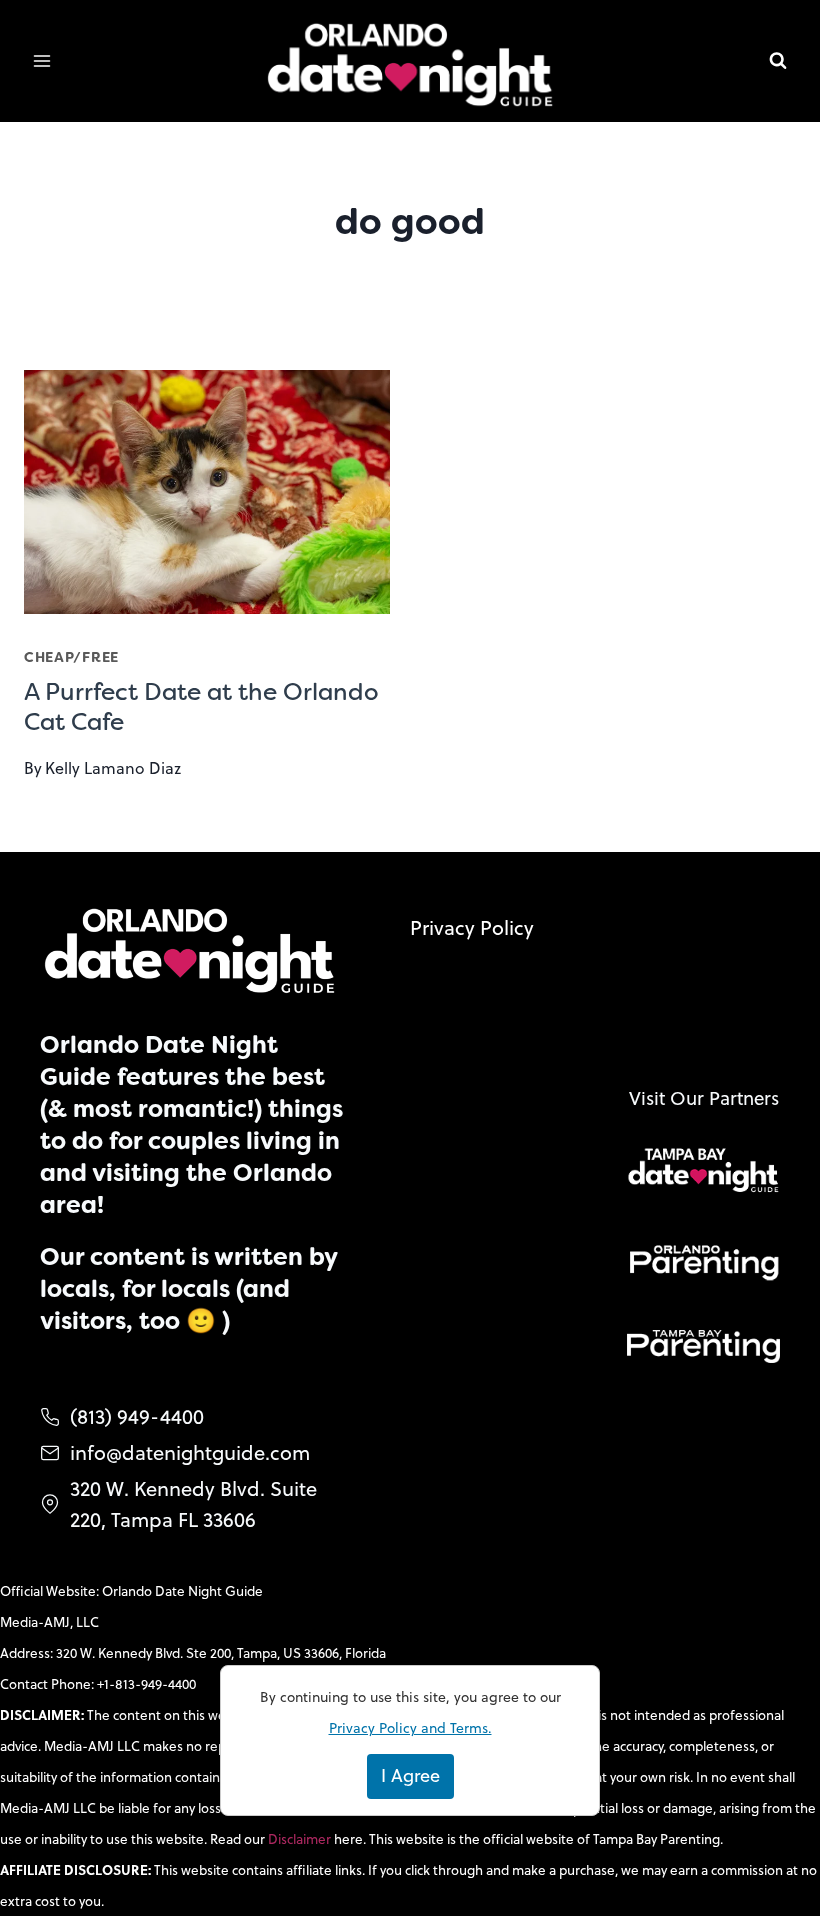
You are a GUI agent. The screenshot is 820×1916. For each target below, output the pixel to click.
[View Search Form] (778, 61)
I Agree (410, 1775)
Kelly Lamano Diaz (113, 768)
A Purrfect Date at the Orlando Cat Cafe (201, 707)
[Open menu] (42, 61)
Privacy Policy (472, 927)
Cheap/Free (71, 657)
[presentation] (207, 492)
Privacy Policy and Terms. (410, 1728)
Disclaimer (301, 1838)
